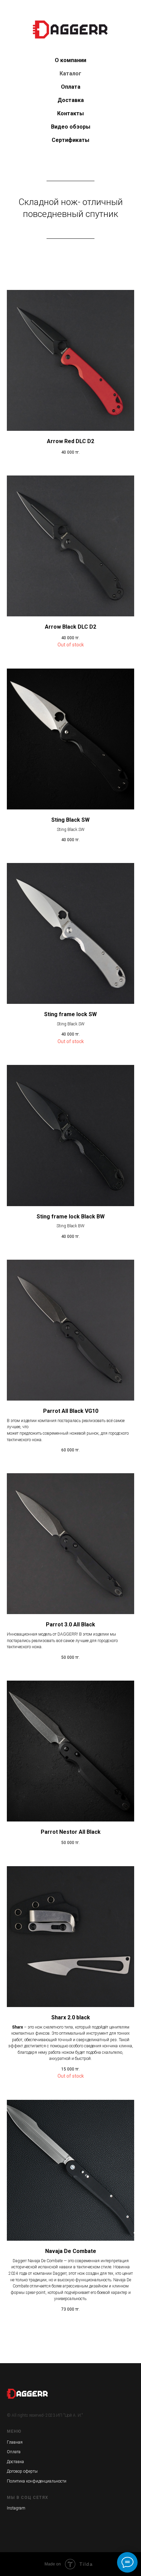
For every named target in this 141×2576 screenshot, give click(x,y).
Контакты (70, 113)
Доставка (71, 100)
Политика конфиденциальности (37, 2481)
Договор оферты (22, 2471)
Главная (15, 2442)
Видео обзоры (71, 127)
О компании (70, 60)
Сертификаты (70, 140)
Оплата (71, 87)
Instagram (16, 2508)
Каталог (70, 74)
